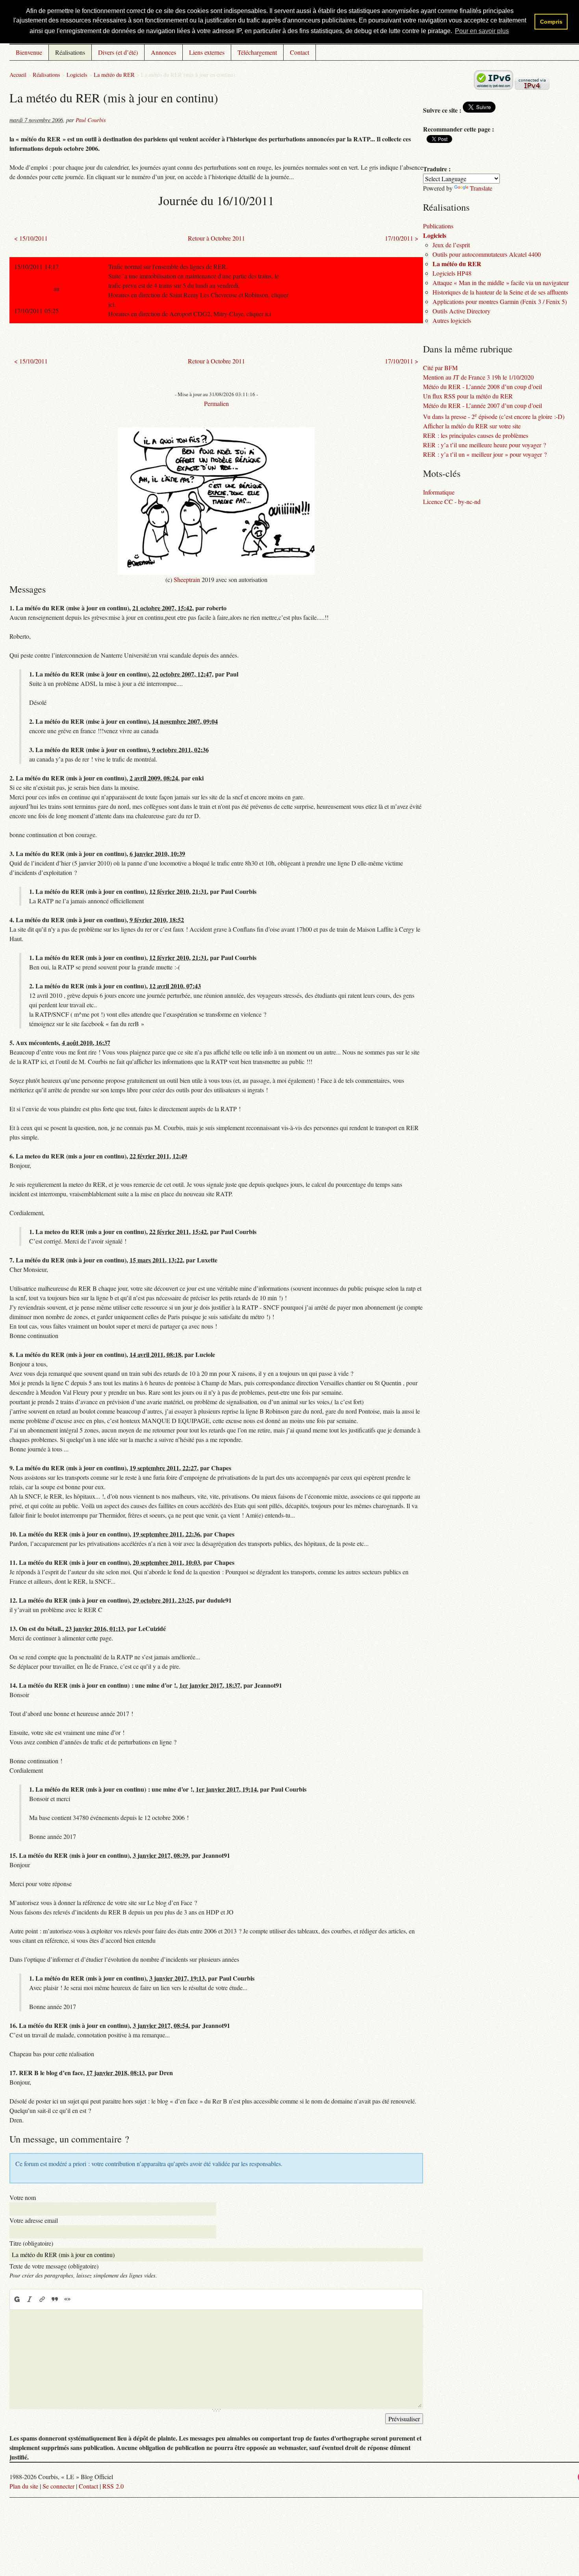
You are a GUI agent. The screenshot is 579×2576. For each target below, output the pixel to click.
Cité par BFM (440, 368)
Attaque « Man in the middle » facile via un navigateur (501, 283)
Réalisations (70, 52)
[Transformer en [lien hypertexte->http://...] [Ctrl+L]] (42, 2299)
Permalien (216, 403)
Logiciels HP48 (452, 273)
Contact (300, 52)
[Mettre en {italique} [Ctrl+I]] (30, 2299)
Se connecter (58, 2486)
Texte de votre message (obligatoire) (54, 2266)
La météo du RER (114, 75)
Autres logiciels (452, 320)
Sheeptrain (187, 579)
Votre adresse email (34, 2220)
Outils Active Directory (461, 311)
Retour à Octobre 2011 (216, 238)
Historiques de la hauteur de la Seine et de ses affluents (500, 292)
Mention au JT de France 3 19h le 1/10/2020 (478, 377)
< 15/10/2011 (31, 238)
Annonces (163, 52)
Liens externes (207, 52)
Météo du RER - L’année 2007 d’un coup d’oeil (482, 405)
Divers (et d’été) (118, 52)
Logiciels (77, 75)
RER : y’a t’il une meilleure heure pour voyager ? (484, 445)
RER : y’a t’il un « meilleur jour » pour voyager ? (485, 454)
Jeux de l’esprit (451, 245)
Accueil (18, 75)
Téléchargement (257, 52)
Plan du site (24, 2486)
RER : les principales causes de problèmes (476, 435)
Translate (481, 188)
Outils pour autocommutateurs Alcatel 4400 (487, 254)
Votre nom (23, 2197)
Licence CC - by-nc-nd (452, 501)
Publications (438, 226)
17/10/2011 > (402, 238)
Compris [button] (551, 22)
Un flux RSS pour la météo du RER (468, 396)
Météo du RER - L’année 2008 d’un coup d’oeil (482, 386)
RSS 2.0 (113, 2486)
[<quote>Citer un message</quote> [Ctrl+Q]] (55, 2299)
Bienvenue (29, 52)
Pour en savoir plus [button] (482, 31)
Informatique (439, 492)
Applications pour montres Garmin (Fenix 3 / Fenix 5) (500, 301)
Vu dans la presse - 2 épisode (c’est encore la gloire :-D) (494, 416)
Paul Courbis (91, 120)
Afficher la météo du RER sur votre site (472, 426)
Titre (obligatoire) (31, 2243)
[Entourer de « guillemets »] (67, 2299)
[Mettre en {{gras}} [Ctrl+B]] (17, 2299)
